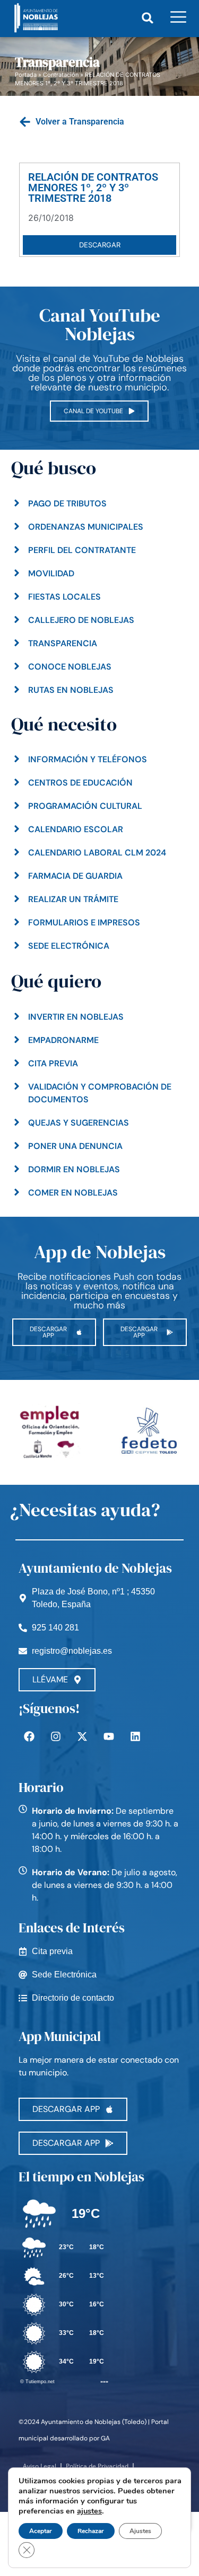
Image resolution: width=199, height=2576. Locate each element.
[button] (148, 18)
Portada (26, 75)
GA (105, 2438)
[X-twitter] (82, 1736)
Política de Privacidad (97, 2466)
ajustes (89, 2511)
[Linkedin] (135, 1736)
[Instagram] (56, 1736)
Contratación (61, 75)
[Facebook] (29, 1736)
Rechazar (91, 2531)
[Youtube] (109, 1736)
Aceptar (41, 2531)
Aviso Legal (40, 2466)
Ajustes (140, 2531)
